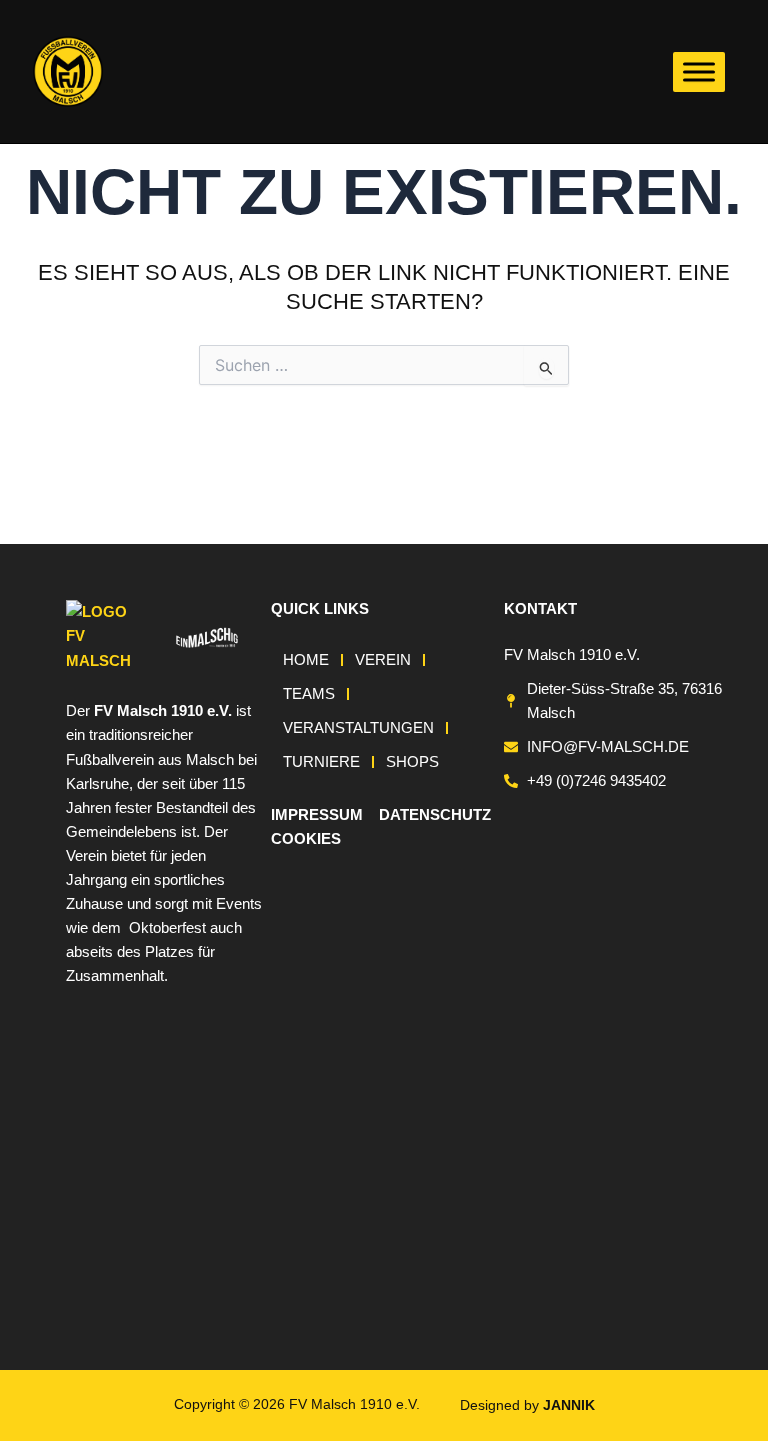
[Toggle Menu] (699, 71)
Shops (412, 762)
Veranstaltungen (358, 728)
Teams (309, 694)
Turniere (321, 762)
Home (306, 660)
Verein (383, 660)
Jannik (569, 1405)
